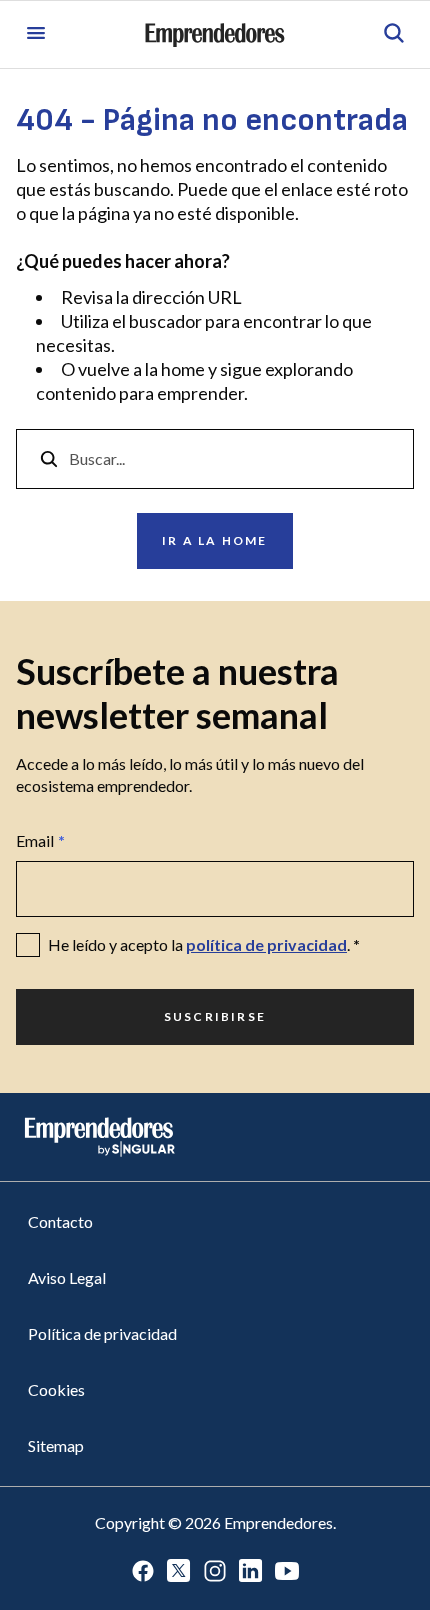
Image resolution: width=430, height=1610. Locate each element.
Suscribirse (215, 1016)
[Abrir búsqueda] (394, 34)
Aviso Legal (67, 1277)
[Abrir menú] (36, 34)
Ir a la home (214, 540)
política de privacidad (266, 944)
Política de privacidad (102, 1333)
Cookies (56, 1389)
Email (40, 840)
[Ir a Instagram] (215, 1572)
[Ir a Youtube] (287, 1572)
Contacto (60, 1221)
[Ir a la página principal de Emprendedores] (215, 35)
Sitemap (56, 1445)
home (183, 369)
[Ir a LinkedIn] (251, 1572)
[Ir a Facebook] (143, 1572)
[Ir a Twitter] (179, 1572)
